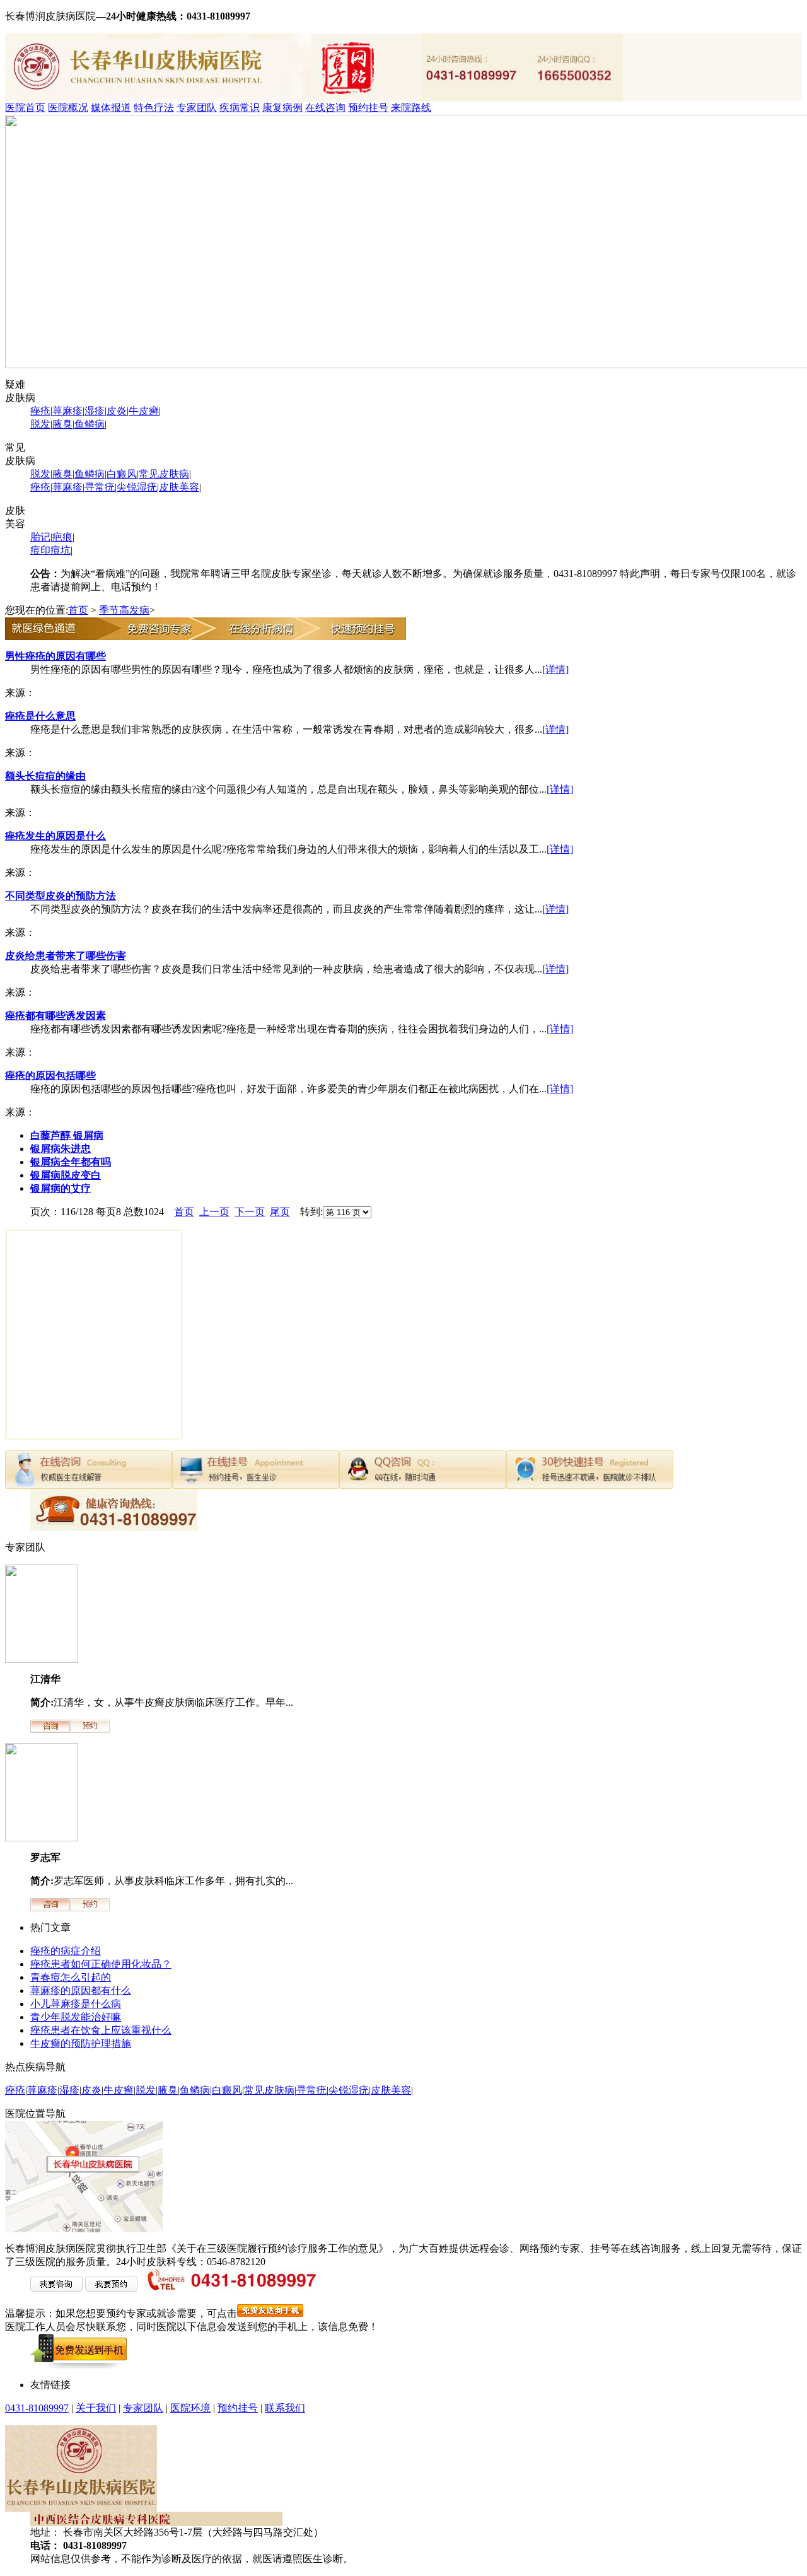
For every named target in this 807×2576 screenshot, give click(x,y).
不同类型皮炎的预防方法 (61, 896)
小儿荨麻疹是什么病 (76, 2004)
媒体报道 (111, 108)
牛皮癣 (144, 411)
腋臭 (62, 424)
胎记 (40, 537)
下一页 (250, 1212)
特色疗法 (154, 108)
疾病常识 (240, 108)
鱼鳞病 (90, 424)
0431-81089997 (37, 2408)
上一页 (214, 1212)
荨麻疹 (67, 411)
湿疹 (95, 411)
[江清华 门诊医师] (42, 1659)
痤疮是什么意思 (40, 716)
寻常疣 (100, 487)
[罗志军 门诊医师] (42, 1838)
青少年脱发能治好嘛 (76, 2017)
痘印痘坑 (50, 550)
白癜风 (122, 474)
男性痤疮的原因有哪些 (55, 656)
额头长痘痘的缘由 (45, 776)
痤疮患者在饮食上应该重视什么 (101, 2030)
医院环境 (190, 2408)
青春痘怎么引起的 (71, 1977)
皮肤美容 (179, 487)
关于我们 (96, 2408)
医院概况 (68, 108)
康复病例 (282, 108)
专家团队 (197, 108)
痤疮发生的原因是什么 (55, 836)
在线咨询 (325, 108)
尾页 (280, 1212)
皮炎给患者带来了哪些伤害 (66, 956)
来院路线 (411, 108)
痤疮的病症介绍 (66, 1951)
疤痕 (62, 537)
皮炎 (117, 411)
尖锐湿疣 (137, 487)
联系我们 (285, 2408)
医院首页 (25, 108)
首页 (78, 610)
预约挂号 (368, 108)
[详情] (555, 669)
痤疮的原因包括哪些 (50, 1075)
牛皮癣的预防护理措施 (81, 2043)
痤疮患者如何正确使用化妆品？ (101, 1964)
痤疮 (40, 411)
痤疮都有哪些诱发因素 (55, 1016)
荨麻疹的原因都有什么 (81, 1990)
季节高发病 (124, 610)
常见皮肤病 (164, 474)
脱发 (40, 424)
